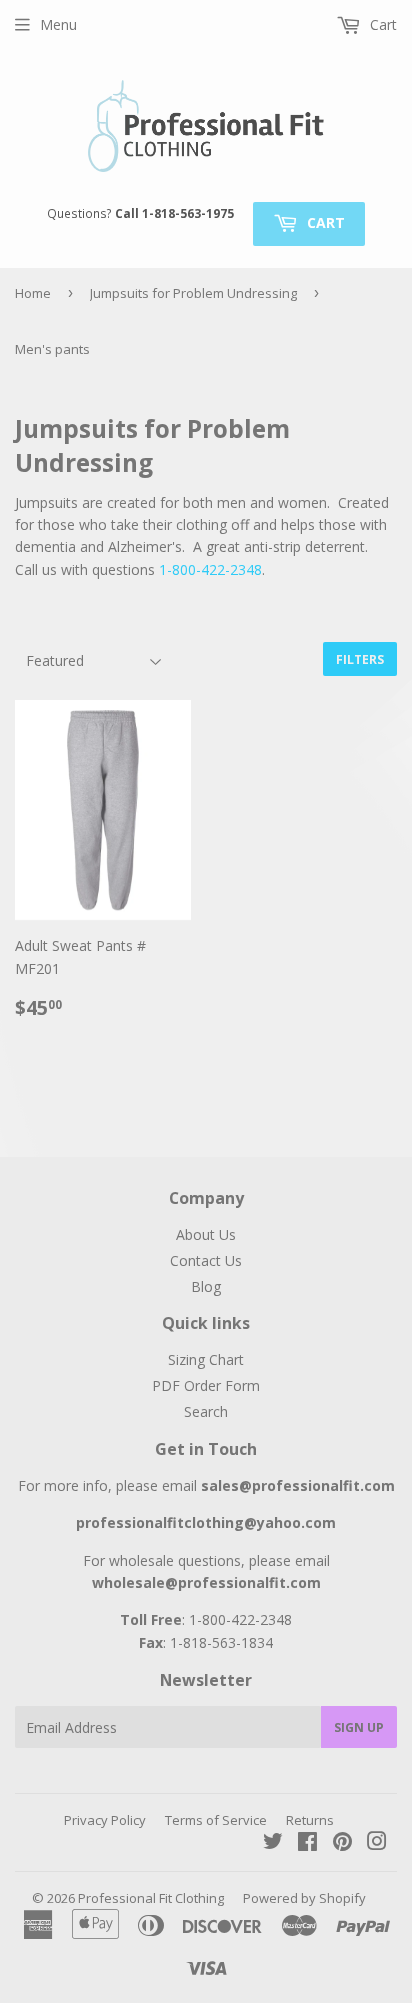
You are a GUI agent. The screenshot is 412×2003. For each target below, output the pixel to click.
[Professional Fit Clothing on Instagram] (377, 1843)
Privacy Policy (105, 1820)
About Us (206, 1234)
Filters (360, 659)
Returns (310, 1820)
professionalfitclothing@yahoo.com (206, 1522)
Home (33, 293)
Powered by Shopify (304, 1898)
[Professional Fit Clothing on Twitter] (273, 1843)
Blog (206, 1286)
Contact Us (206, 1260)
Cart (324, 222)
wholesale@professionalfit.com (206, 1582)
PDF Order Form (206, 1385)
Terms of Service (216, 1820)
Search (206, 1411)
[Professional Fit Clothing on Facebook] (307, 1843)
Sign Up (359, 1727)
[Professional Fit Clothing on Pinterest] (342, 1843)
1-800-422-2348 (210, 569)
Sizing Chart (206, 1359)
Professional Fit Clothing (151, 1898)
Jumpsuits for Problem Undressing (193, 293)
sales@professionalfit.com (298, 1485)
